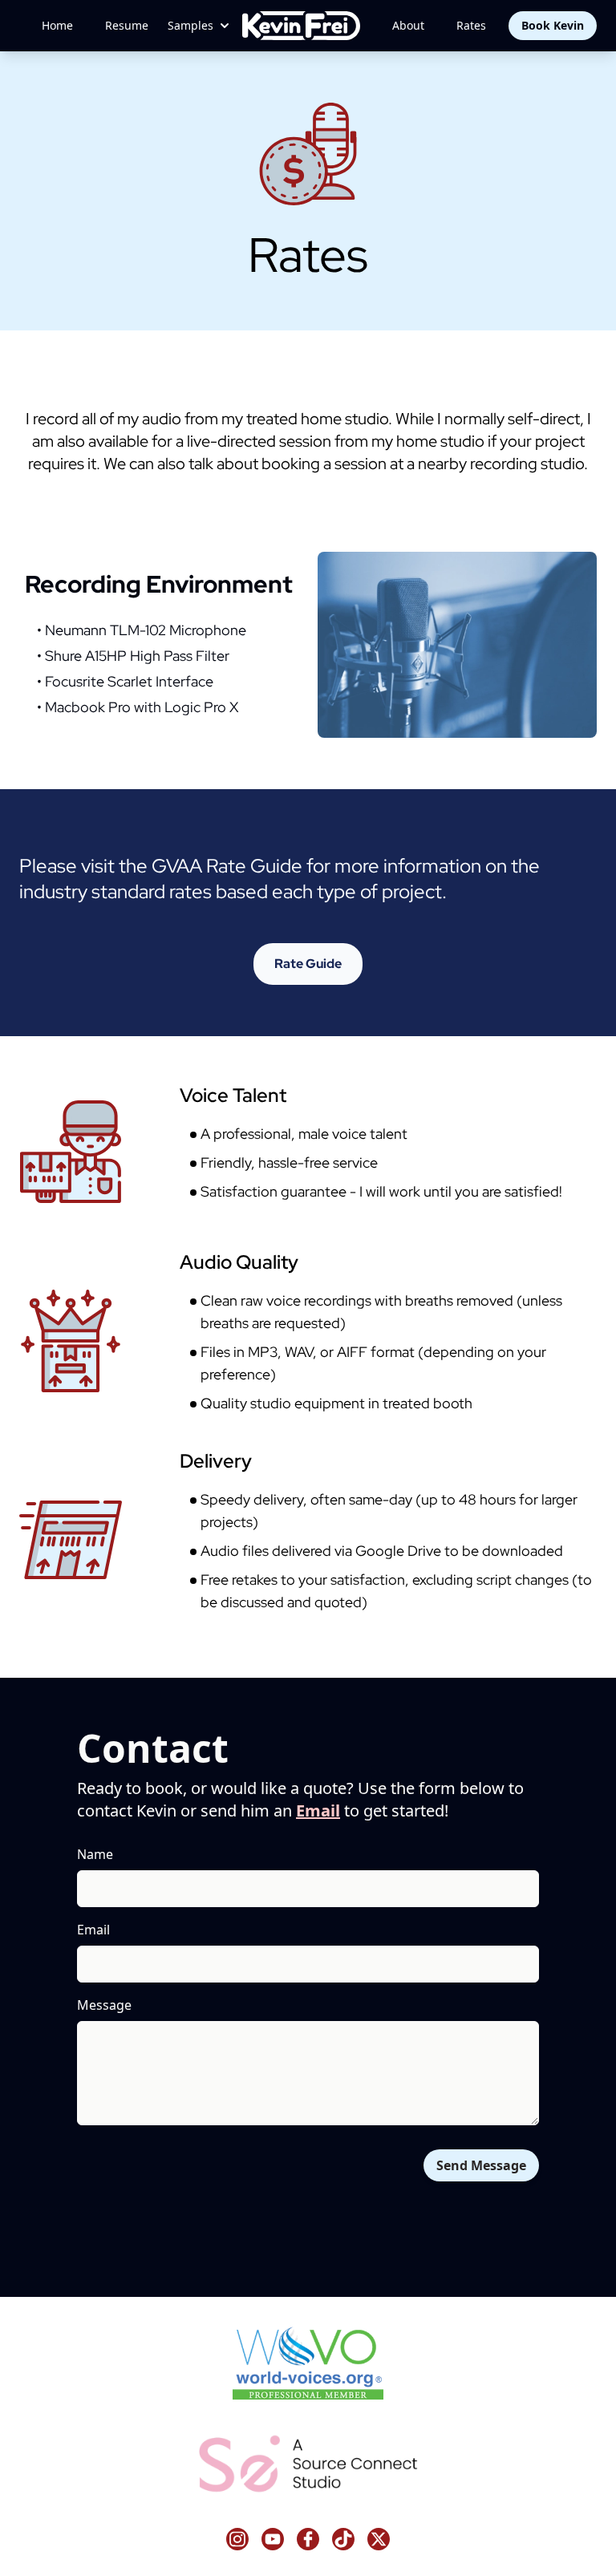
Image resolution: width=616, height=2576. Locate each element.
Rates (471, 25)
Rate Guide (308, 964)
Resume (127, 25)
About (408, 25)
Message (104, 2005)
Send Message (481, 2165)
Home (57, 25)
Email (318, 1810)
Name (95, 1854)
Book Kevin (553, 25)
